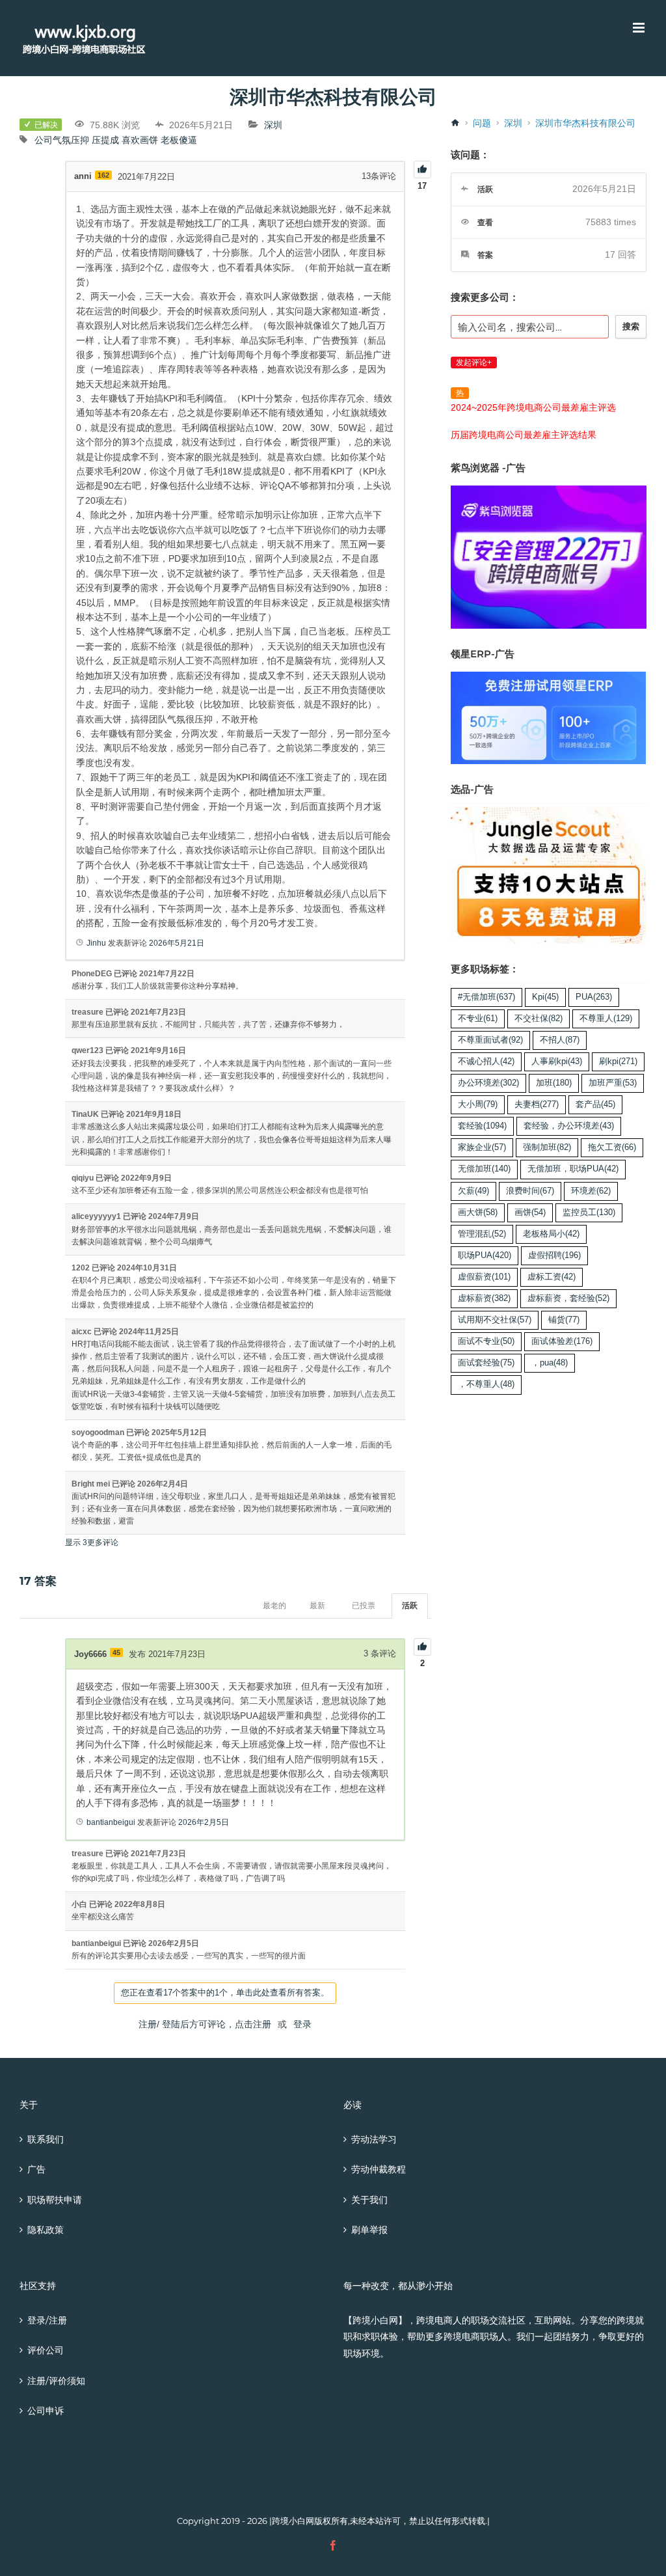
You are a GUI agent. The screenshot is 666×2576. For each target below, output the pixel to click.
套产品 (595, 1104)
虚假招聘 (554, 1255)
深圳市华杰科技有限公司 (585, 123)
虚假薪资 (484, 1277)
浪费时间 (530, 1191)
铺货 (564, 1320)
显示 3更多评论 (92, 1542)
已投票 (364, 1606)
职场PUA (485, 1255)
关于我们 (369, 2200)
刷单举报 (369, 2230)
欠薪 (473, 1191)
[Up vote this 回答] (422, 1647)
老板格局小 (551, 1234)
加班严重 (613, 1083)
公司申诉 (46, 2411)
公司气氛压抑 (62, 140)
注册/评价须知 (56, 2381)
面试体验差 (562, 1341)
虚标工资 (552, 1277)
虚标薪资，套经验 (568, 1298)
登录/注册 (47, 2320)
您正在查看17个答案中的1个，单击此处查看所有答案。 (225, 1993)
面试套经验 (486, 1363)
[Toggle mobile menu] (640, 28)
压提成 (105, 140)
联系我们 (46, 2139)
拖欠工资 (612, 1147)
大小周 (478, 1104)
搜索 (631, 326)
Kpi (545, 997)
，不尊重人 (486, 1384)
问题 (482, 123)
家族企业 (482, 1147)
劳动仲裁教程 (379, 2169)
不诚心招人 (486, 1062)
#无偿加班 (486, 997)
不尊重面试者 (490, 1040)
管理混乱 (482, 1234)
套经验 (482, 1126)
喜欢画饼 (140, 140)
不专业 (478, 1019)
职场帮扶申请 (55, 2200)
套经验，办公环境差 (569, 1126)
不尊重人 (606, 1019)
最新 (317, 1606)
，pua (550, 1363)
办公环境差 (488, 1083)
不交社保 (539, 1019)
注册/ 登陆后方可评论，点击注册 (205, 2024)
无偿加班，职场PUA (573, 1169)
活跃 (410, 1606)
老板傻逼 (179, 140)
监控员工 (589, 1213)
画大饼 (478, 1213)
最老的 (274, 1606)
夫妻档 (537, 1104)
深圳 (273, 125)
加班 (554, 1083)
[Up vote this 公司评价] (422, 170)
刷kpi (618, 1062)
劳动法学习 (374, 2139)
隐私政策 (46, 2230)
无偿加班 (484, 1169)
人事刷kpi (557, 1062)
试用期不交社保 (495, 1320)
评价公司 (46, 2350)
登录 (302, 2024)
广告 (36, 2169)
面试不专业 (486, 1341)
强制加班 (547, 1147)
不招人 (560, 1040)
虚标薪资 (484, 1298)
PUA (594, 997)
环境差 (591, 1191)
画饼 (530, 1213)
